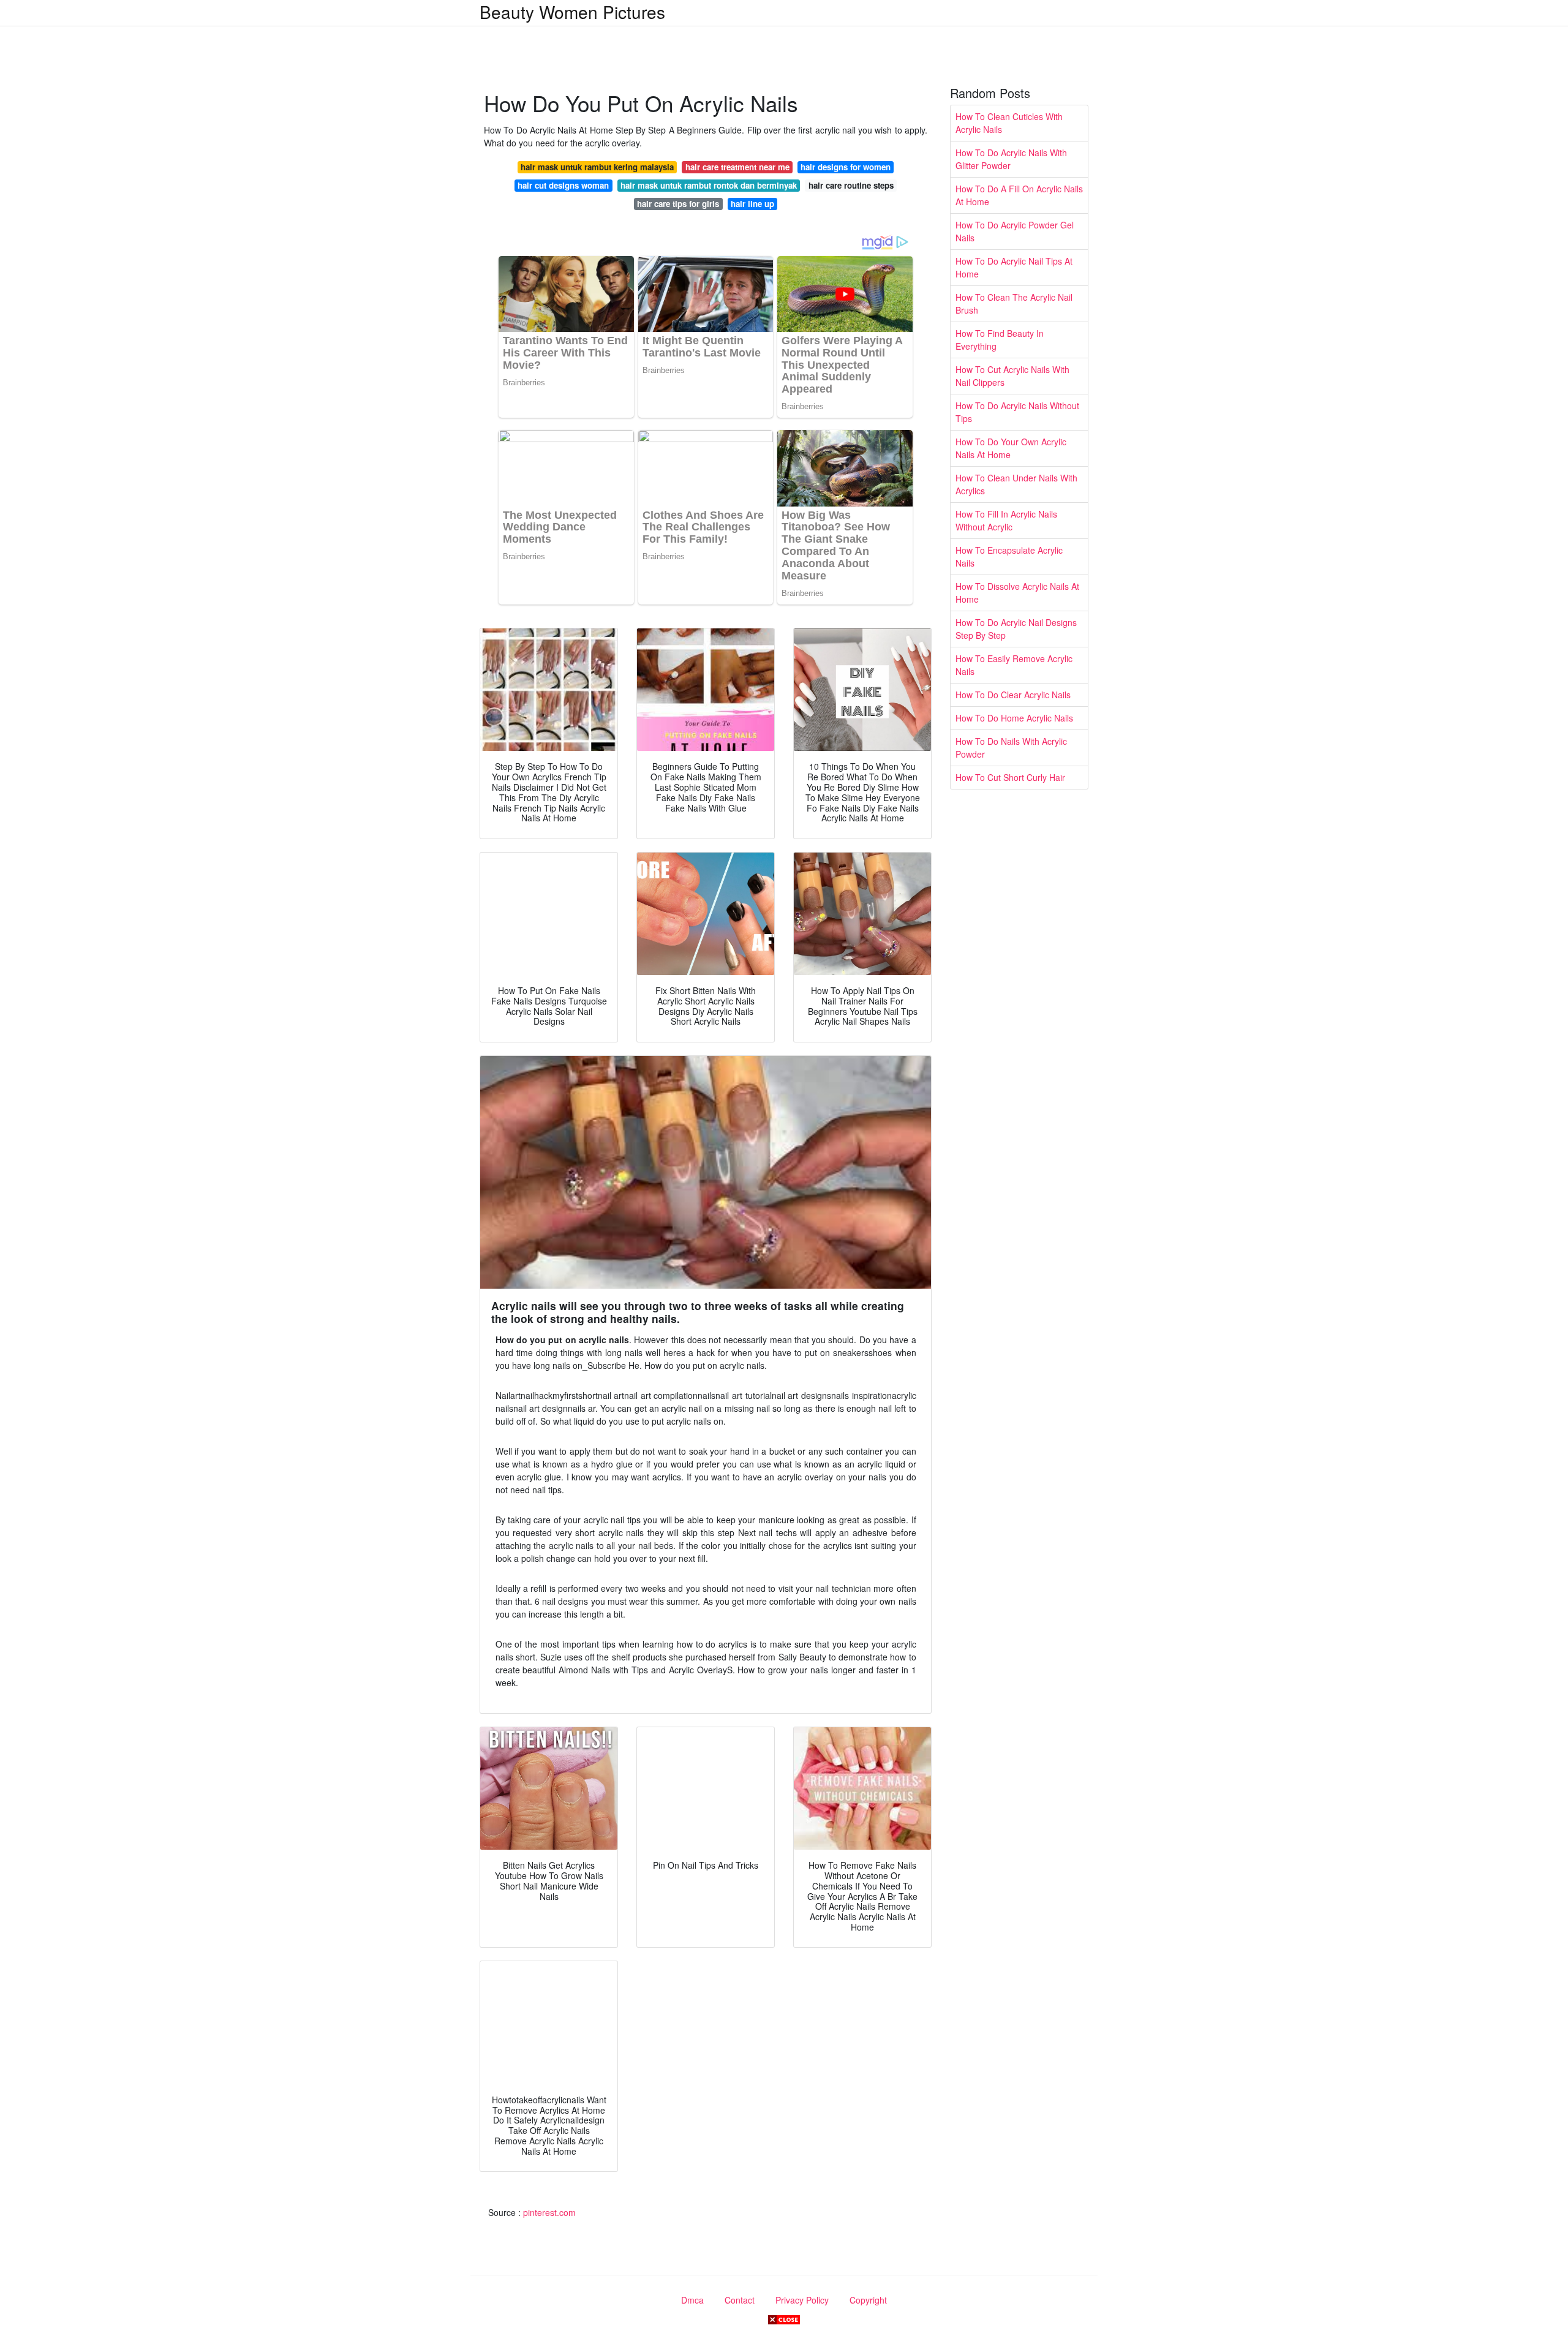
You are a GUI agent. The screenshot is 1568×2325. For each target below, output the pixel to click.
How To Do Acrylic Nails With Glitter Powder (1011, 159)
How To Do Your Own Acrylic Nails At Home (1011, 448)
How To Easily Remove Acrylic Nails (1014, 665)
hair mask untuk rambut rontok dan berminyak (709, 185)
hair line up (752, 204)
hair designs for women (846, 167)
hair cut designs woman (563, 185)
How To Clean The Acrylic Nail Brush (1014, 303)
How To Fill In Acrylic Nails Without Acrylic (1006, 520)
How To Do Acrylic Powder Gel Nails (1015, 231)
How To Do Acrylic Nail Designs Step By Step (1016, 629)
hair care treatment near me (737, 167)
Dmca (692, 2300)
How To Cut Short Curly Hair (1010, 777)
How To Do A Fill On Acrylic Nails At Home (1019, 195)
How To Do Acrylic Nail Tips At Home (1014, 267)
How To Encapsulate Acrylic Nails (1009, 556)
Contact (740, 2300)
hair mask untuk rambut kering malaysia (597, 167)
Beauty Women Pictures (572, 12)
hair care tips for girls (678, 204)
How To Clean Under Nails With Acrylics (1016, 484)
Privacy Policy (802, 2300)
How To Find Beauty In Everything (1000, 340)
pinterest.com (549, 2212)
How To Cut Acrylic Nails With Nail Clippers (1012, 376)
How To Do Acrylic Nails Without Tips (1017, 412)
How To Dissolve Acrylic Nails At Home (1017, 593)
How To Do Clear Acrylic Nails (1013, 695)
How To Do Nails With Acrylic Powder (1011, 748)
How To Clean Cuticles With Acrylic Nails (1009, 123)
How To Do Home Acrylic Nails (1014, 718)
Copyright (868, 2300)
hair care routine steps (851, 185)
